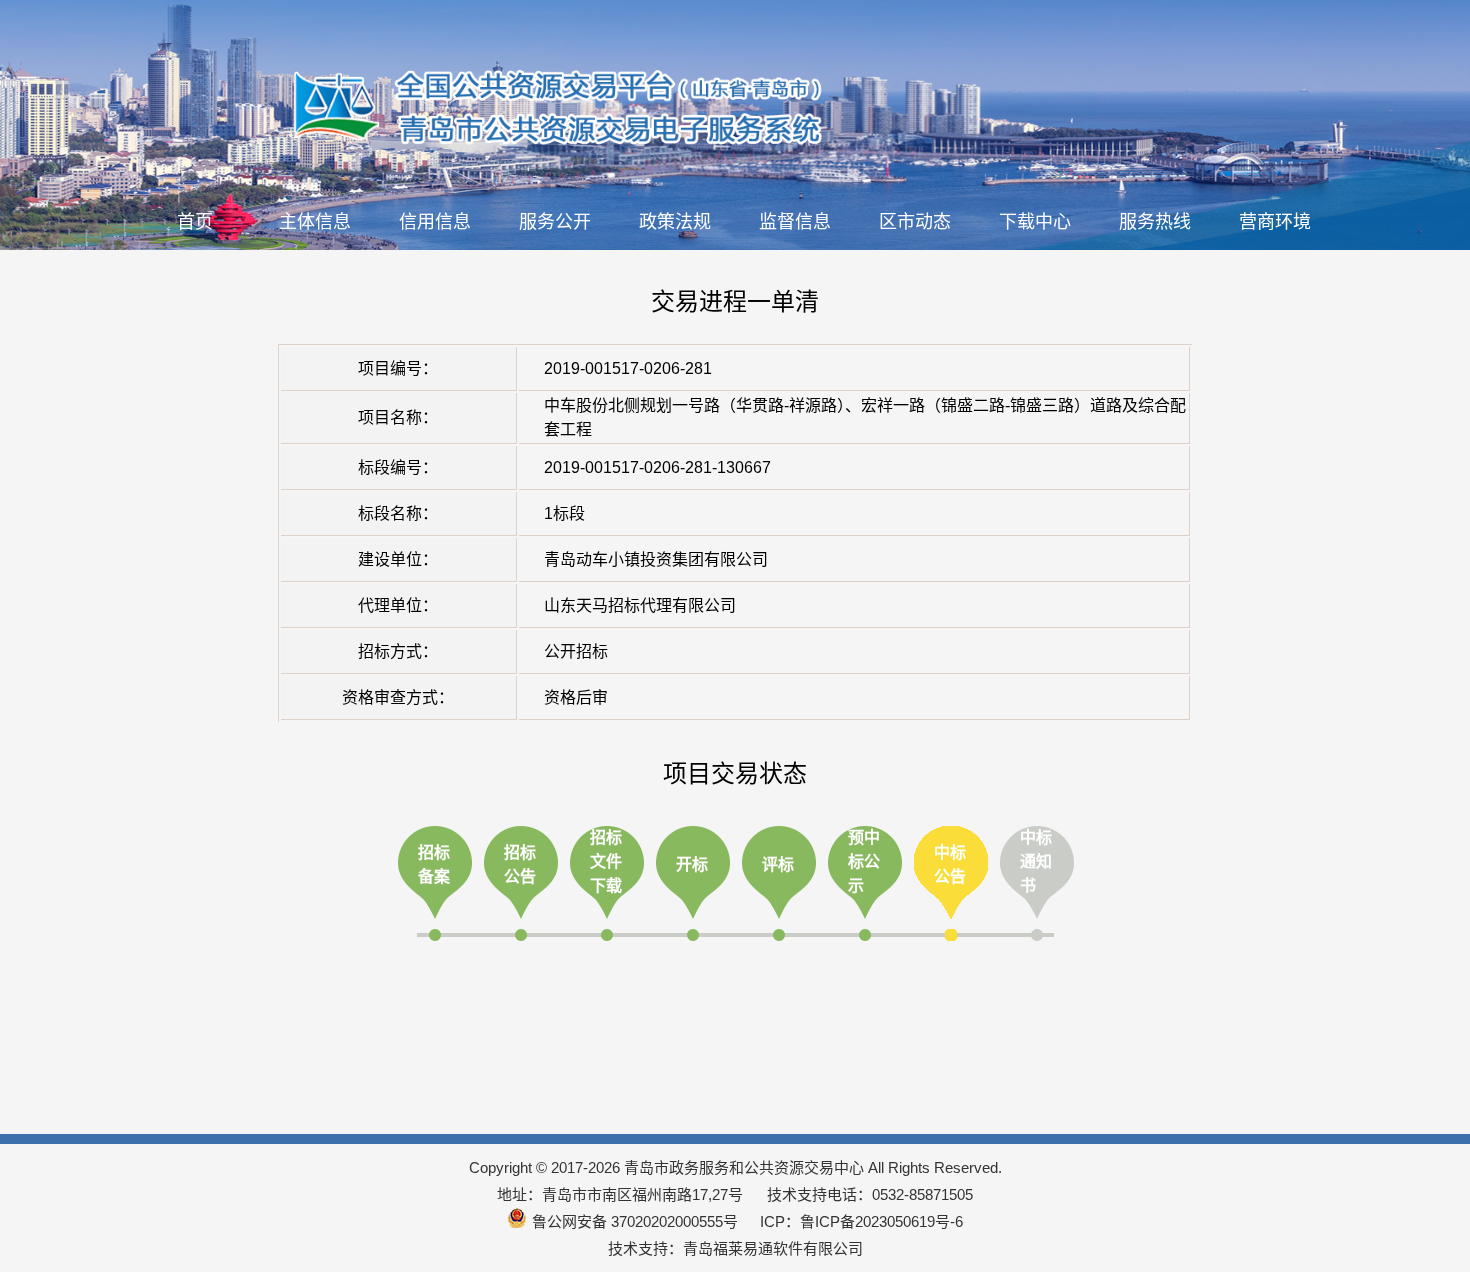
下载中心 (1035, 222)
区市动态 (915, 222)
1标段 (564, 513)
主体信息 (315, 222)
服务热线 (1155, 222)
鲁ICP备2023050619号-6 (881, 1221)
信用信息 (435, 222)
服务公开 (555, 222)
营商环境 (1275, 222)
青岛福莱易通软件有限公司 (773, 1248)
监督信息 (795, 222)
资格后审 (576, 697)
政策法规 (675, 222)
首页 (195, 222)
